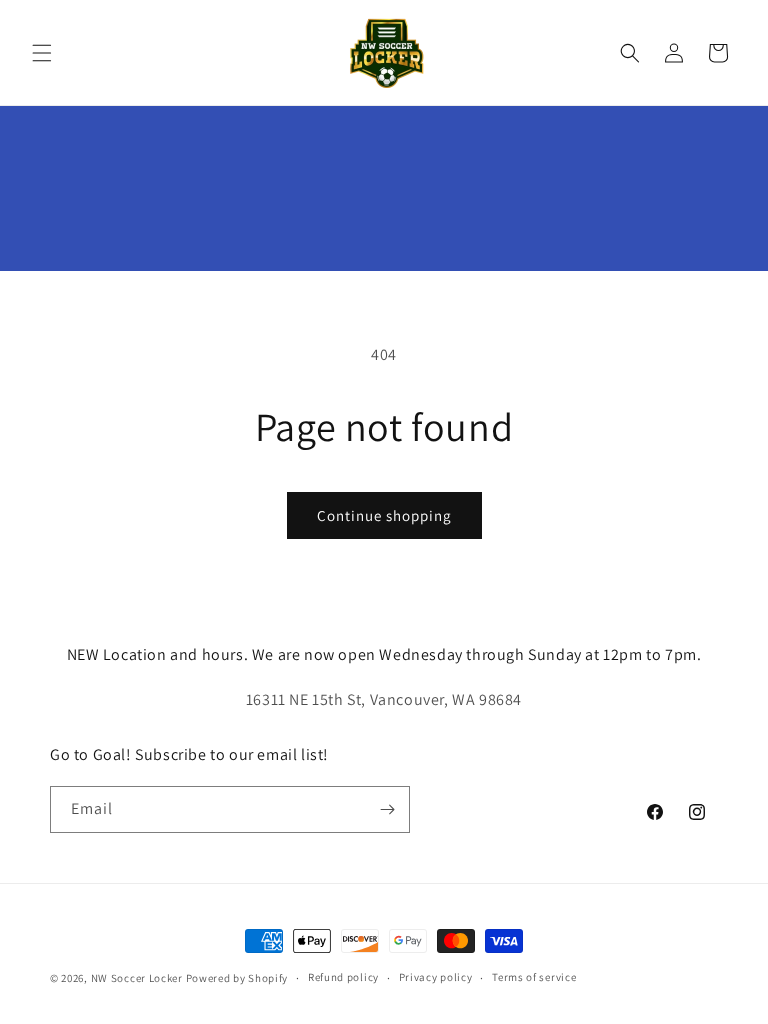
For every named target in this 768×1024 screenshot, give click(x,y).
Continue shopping (384, 515)
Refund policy (343, 977)
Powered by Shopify (237, 978)
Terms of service (534, 977)
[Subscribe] (387, 809)
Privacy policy (436, 977)
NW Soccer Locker (137, 978)
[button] (42, 53)
